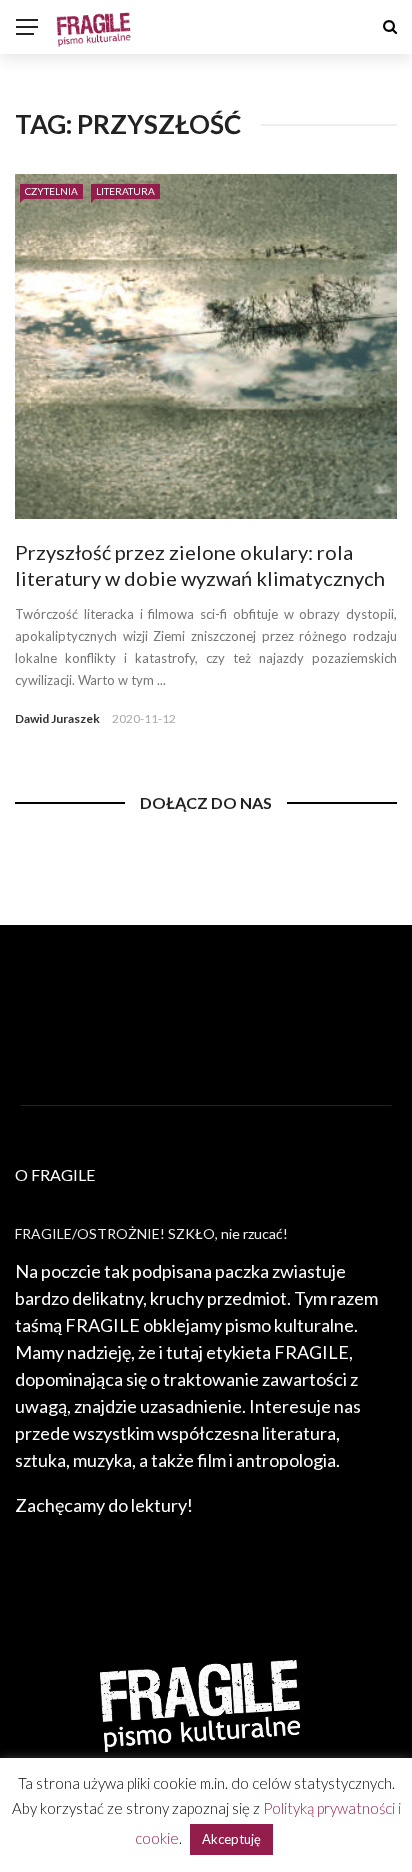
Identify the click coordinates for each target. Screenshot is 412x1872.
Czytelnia (51, 191)
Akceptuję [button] (231, 1839)
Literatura (125, 191)
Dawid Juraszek (57, 718)
